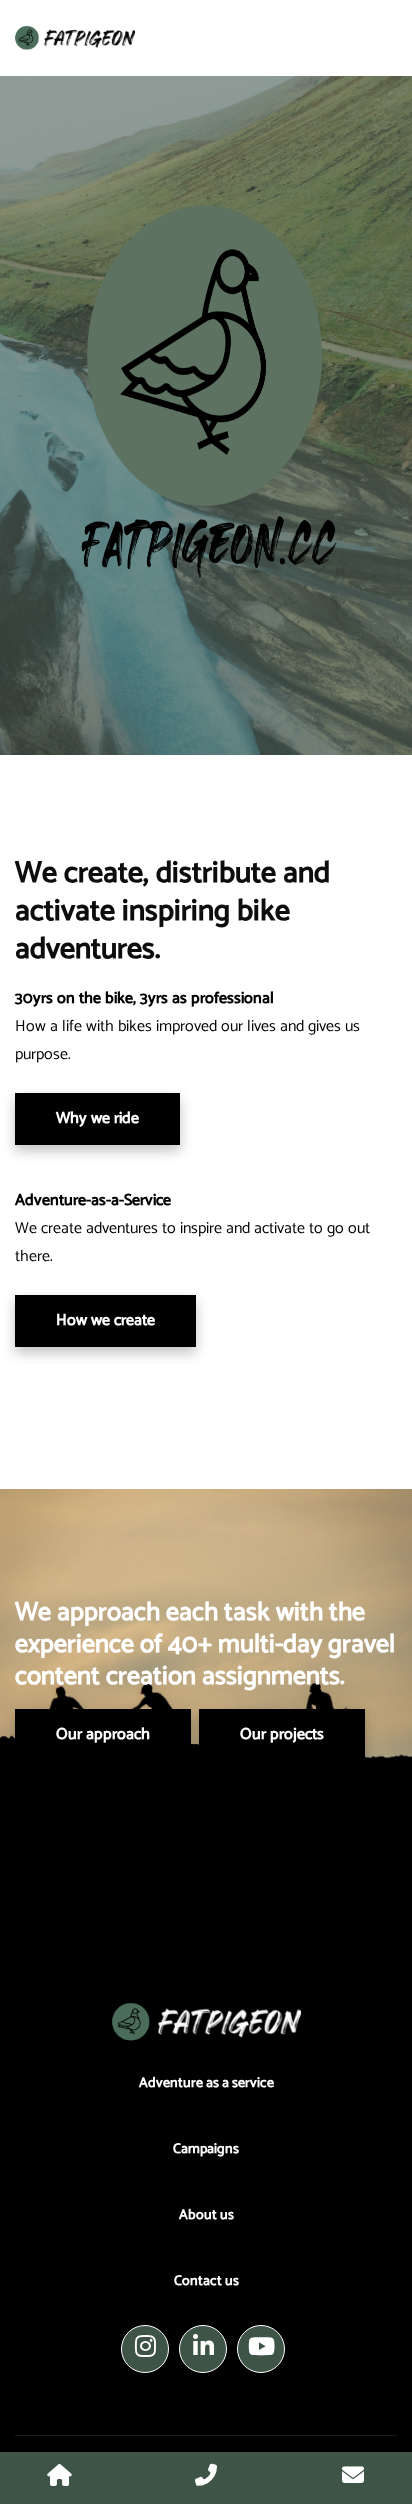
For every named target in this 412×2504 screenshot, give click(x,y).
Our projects (282, 1734)
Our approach (103, 1734)
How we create (105, 1320)
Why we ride (97, 1118)
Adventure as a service (206, 2083)
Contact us (206, 2281)
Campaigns (206, 2149)
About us (206, 2215)
